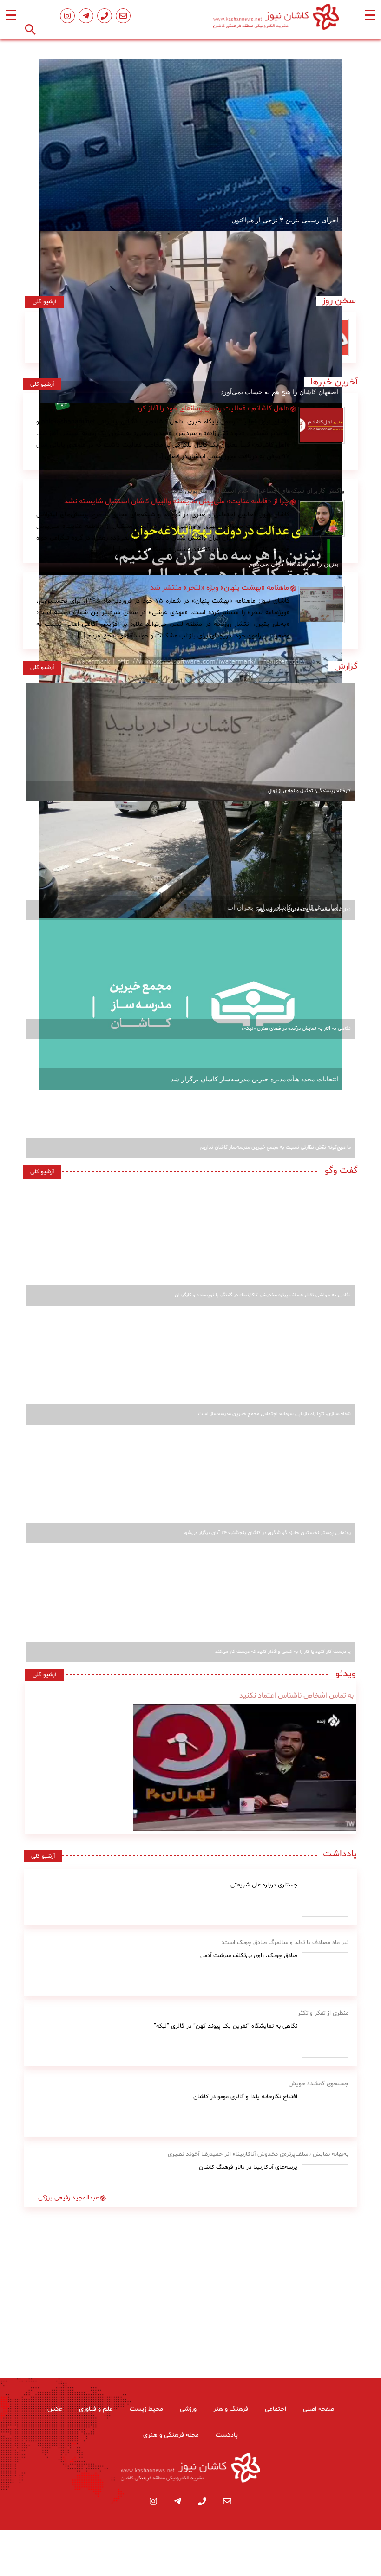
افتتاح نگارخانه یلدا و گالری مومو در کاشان (245, 2097)
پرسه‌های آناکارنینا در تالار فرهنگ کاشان (248, 2167)
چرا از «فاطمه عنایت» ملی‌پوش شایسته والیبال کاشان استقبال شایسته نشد (177, 501)
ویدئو (343, 1674)
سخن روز (336, 301)
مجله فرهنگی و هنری (171, 2435)
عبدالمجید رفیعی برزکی (69, 2198)
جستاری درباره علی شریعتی (264, 1885)
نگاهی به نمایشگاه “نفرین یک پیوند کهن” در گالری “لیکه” (226, 2026)
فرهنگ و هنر (231, 2409)
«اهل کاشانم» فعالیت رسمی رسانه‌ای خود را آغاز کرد (213, 409)
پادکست (227, 2435)
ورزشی (188, 2409)
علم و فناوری (96, 2409)
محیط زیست (146, 2409)
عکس (55, 2409)
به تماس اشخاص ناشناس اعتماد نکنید (296, 1696)
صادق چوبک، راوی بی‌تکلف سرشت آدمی (249, 1956)
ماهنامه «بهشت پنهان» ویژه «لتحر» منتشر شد (220, 588)
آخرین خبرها (334, 382)
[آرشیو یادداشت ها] (325, 1899)
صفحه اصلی (319, 2409)
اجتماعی (276, 2409)
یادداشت (340, 1854)
